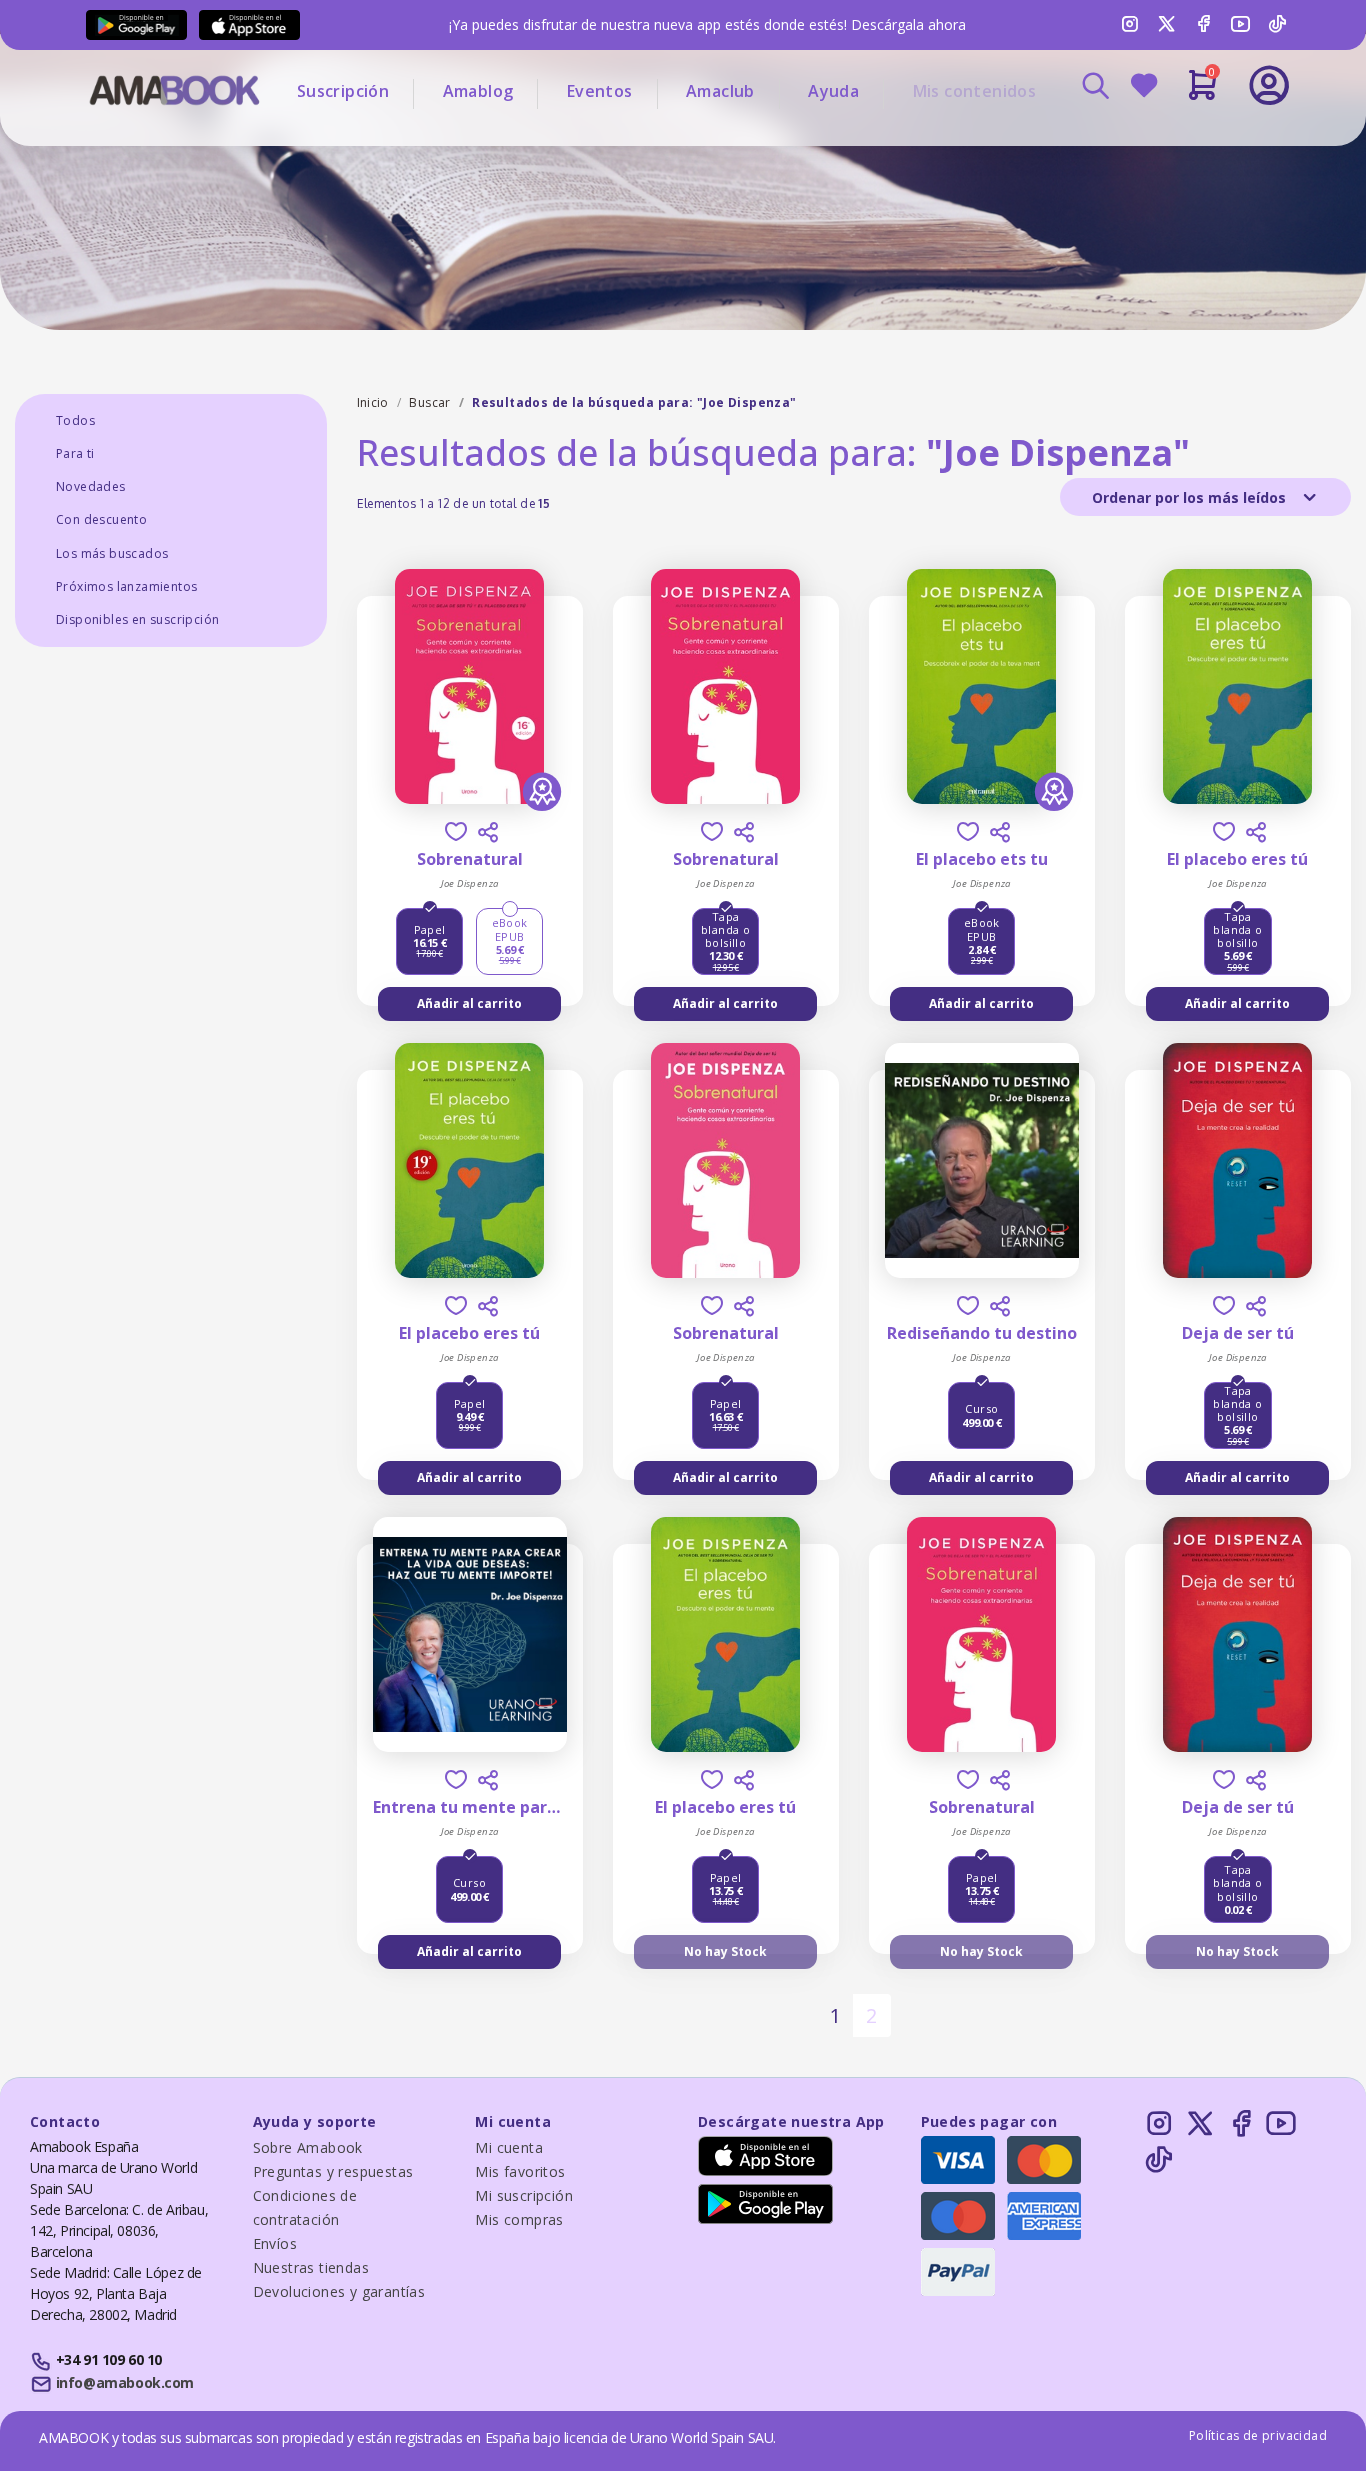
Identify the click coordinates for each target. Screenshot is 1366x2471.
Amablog (478, 91)
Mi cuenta (509, 2147)
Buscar (429, 402)
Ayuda (833, 91)
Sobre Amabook (308, 2147)
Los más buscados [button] (112, 553)
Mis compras (519, 2219)
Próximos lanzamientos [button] (126, 586)
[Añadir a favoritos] (456, 831)
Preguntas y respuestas (333, 2171)
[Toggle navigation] (1186, 140)
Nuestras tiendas (311, 2267)
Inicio (373, 402)
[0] (1202, 93)
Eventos (600, 91)
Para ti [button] (75, 453)
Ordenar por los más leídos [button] (1191, 497)
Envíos (275, 2243)
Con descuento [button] (101, 519)
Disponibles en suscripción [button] (137, 619)
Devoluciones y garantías (339, 2291)
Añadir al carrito (469, 1003)
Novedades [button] (91, 486)
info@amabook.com (125, 2382)
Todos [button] (75, 420)
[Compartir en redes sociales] (488, 832)
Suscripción (343, 91)
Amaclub (720, 91)
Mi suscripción (524, 2195)
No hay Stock (725, 1951)
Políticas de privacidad (1258, 2435)
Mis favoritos (520, 2171)
